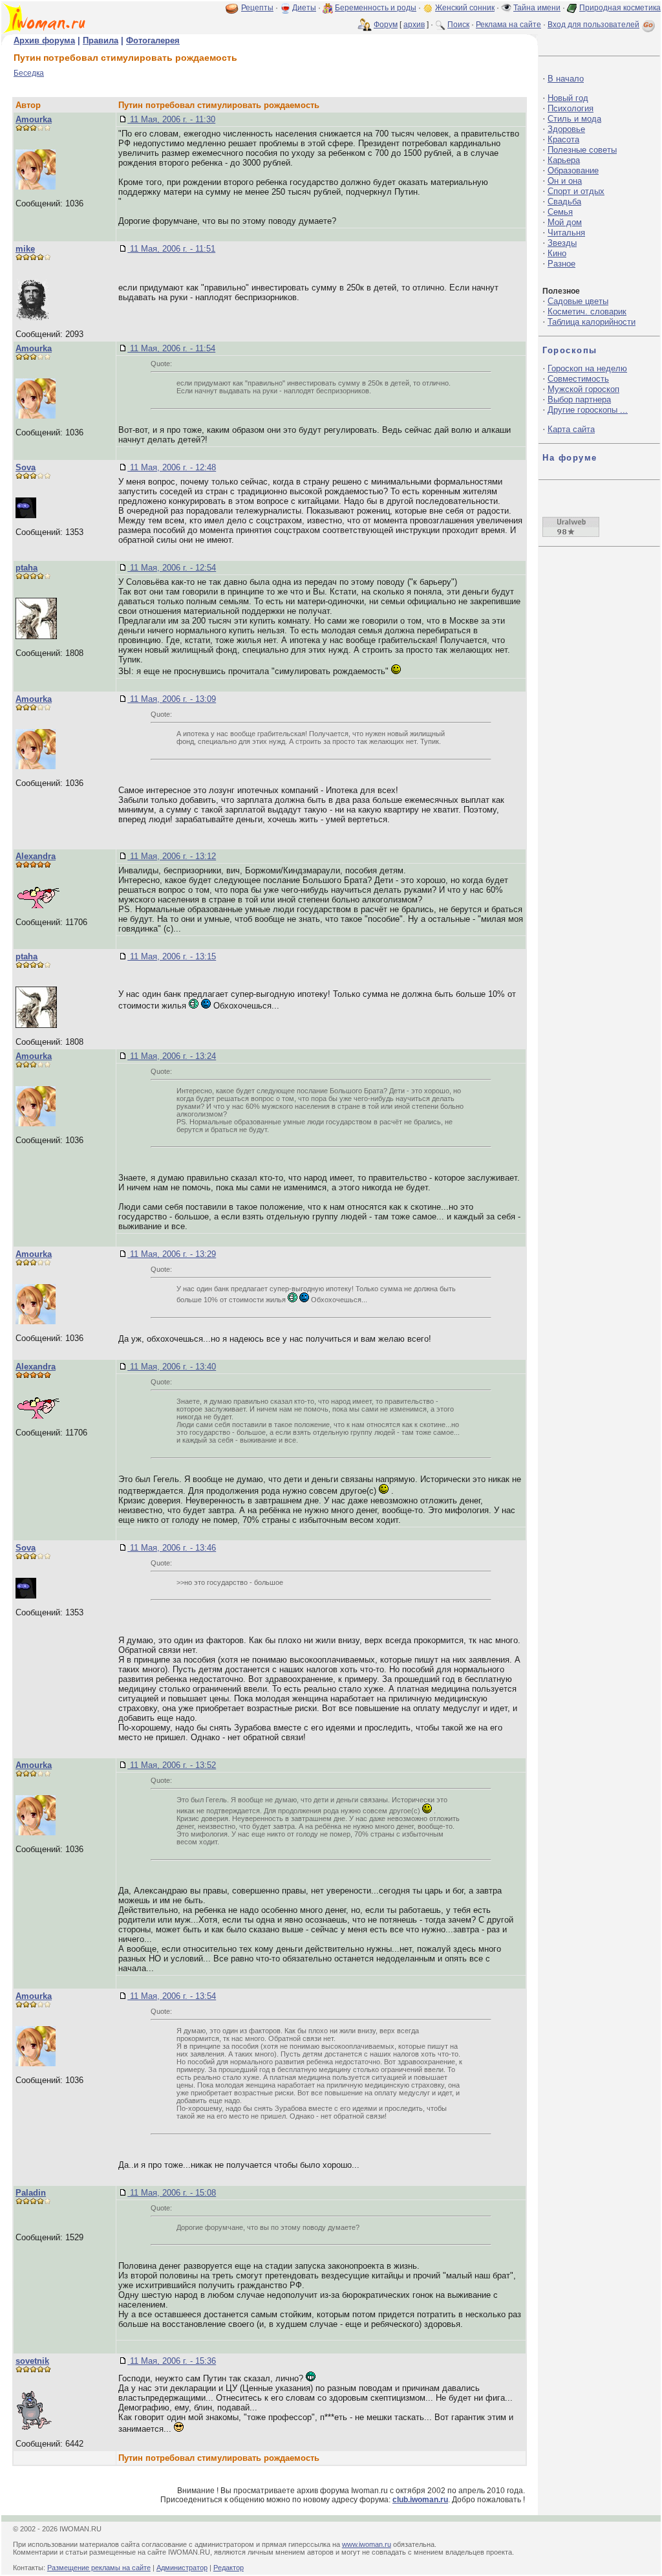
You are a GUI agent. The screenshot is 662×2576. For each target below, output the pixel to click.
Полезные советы (582, 150)
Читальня (566, 233)
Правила (101, 40)
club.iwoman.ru (420, 2500)
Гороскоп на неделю (587, 368)
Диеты (304, 8)
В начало (566, 79)
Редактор (229, 2568)
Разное (561, 264)
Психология (571, 108)
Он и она (565, 181)
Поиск (458, 25)
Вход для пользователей (593, 25)
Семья (560, 212)
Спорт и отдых (576, 191)
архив (414, 25)
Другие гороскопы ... (588, 410)
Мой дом (565, 222)
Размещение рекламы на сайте (99, 2568)
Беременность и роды (376, 8)
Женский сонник (465, 8)
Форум (386, 25)
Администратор (182, 2568)
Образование (573, 170)
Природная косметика (620, 8)
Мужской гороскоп (583, 389)
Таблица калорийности (592, 322)
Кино (557, 253)
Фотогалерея (153, 40)
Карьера (564, 160)
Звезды (562, 243)
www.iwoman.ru (367, 2544)
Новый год (568, 98)
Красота (563, 139)
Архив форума (44, 40)
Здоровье (566, 129)
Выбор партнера (579, 399)
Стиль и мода (574, 119)
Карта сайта (571, 429)
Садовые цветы (578, 301)
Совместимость (578, 379)
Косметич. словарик (587, 311)
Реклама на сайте (508, 25)
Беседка (29, 73)
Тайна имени (537, 8)
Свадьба (564, 202)
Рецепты (257, 8)
